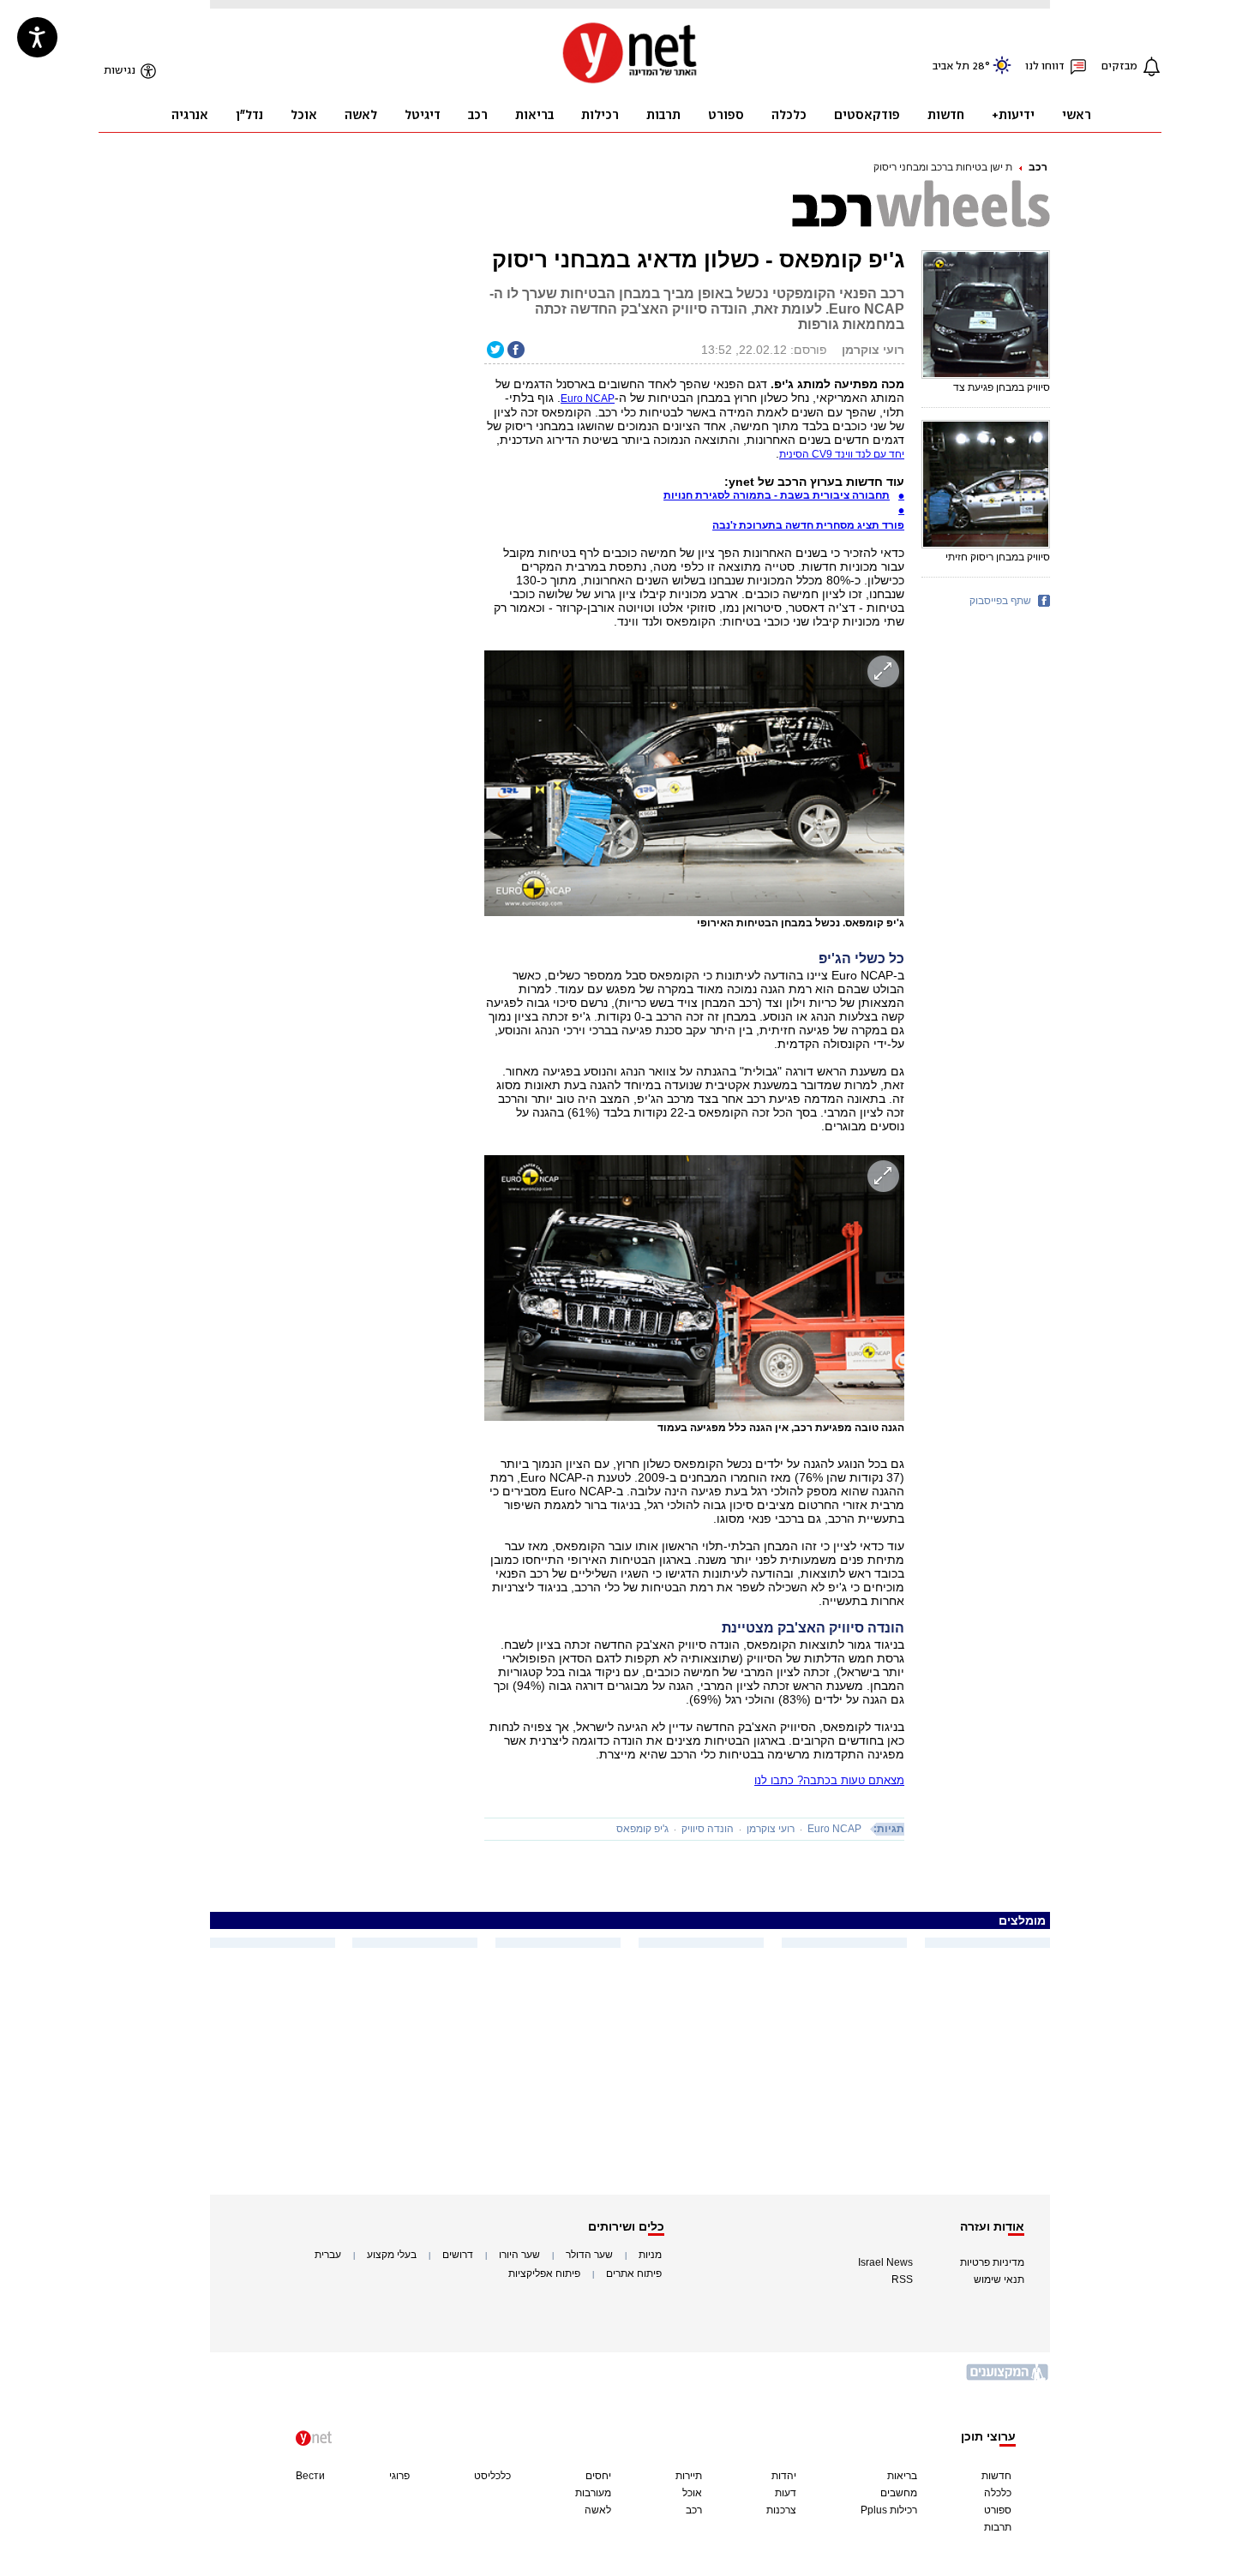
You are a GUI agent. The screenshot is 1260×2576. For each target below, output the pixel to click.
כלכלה (998, 2493)
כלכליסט (492, 2476)
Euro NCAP (588, 398)
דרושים (458, 2255)
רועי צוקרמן (771, 1829)
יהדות (784, 2476)
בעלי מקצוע (392, 2255)
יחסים (598, 2476)
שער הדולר (589, 2255)
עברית (328, 2255)
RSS (902, 2279)
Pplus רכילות (889, 2510)
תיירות (689, 2476)
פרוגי (399, 2476)
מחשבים (899, 2493)
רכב (1038, 167)
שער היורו (519, 2255)
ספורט (998, 2510)
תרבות (998, 2527)
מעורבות (593, 2493)
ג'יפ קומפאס (642, 1829)
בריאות (902, 2476)
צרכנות (781, 2510)
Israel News (885, 2262)
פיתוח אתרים (634, 2273)
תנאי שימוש (999, 2279)
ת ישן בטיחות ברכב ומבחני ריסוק (943, 167)
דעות (786, 2493)
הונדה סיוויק (708, 1829)
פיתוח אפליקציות (544, 2273)
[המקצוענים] (1008, 2378)
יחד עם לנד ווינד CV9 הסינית (842, 454)
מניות (650, 2255)
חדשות (996, 2476)
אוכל (692, 2493)
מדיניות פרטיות (992, 2262)
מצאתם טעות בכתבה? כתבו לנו (829, 1780)
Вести (310, 2476)
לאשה (598, 2510)
